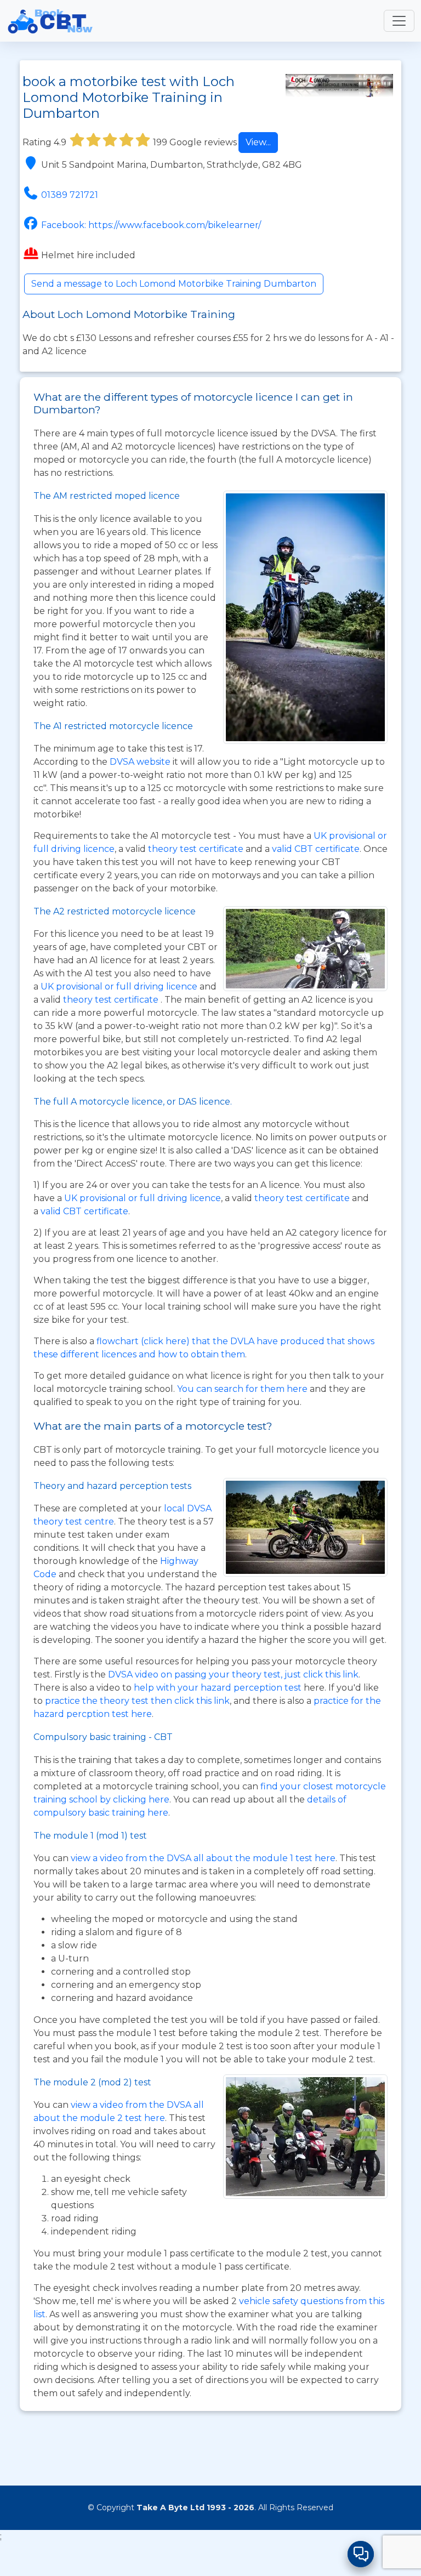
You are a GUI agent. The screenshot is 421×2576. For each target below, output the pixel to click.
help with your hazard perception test (218, 1688)
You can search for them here (243, 1389)
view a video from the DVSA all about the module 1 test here (203, 1858)
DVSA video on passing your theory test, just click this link (233, 1674)
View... (258, 142)
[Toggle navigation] (399, 21)
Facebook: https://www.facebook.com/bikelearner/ (151, 225)
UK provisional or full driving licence (143, 1198)
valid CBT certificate (316, 849)
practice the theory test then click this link (137, 1701)
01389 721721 (70, 195)
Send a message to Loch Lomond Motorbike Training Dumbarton (174, 284)
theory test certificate (197, 849)
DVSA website (141, 762)
